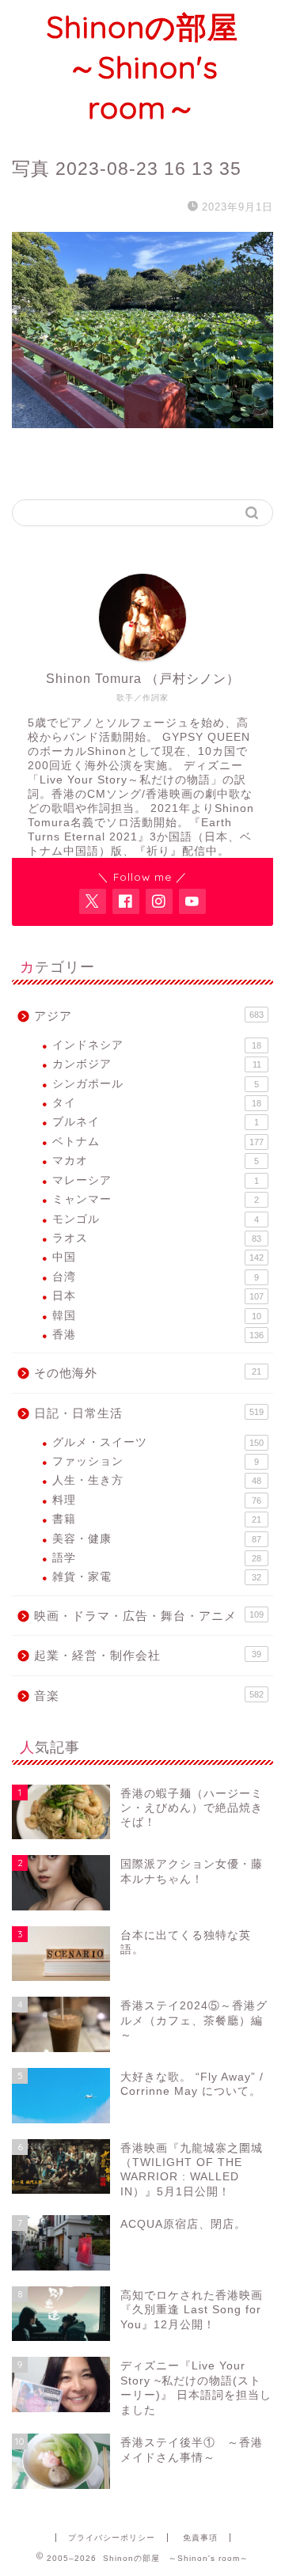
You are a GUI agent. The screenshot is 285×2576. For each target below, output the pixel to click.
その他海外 (148, 1373)
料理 (157, 1500)
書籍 (157, 1519)
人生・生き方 (157, 1480)
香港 (158, 1335)
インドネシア (157, 1045)
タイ (157, 1103)
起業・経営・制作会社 (148, 1655)
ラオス (157, 1238)
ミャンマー (156, 1199)
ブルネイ (156, 1122)
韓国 (157, 1316)
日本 (158, 1296)
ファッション (156, 1461)
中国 (158, 1257)
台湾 (156, 1277)
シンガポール (156, 1084)
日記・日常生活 (149, 1413)
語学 (157, 1558)
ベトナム (158, 1142)
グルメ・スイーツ (158, 1442)
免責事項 (200, 2538)
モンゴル (156, 1219)
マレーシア (156, 1180)
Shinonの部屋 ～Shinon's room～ (158, 67)
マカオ (156, 1161)
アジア (149, 1016)
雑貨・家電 (157, 1577)
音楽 (149, 1696)
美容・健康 (157, 1539)
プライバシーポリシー (112, 2538)
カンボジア (157, 1064)
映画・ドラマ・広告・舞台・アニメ (149, 1616)
